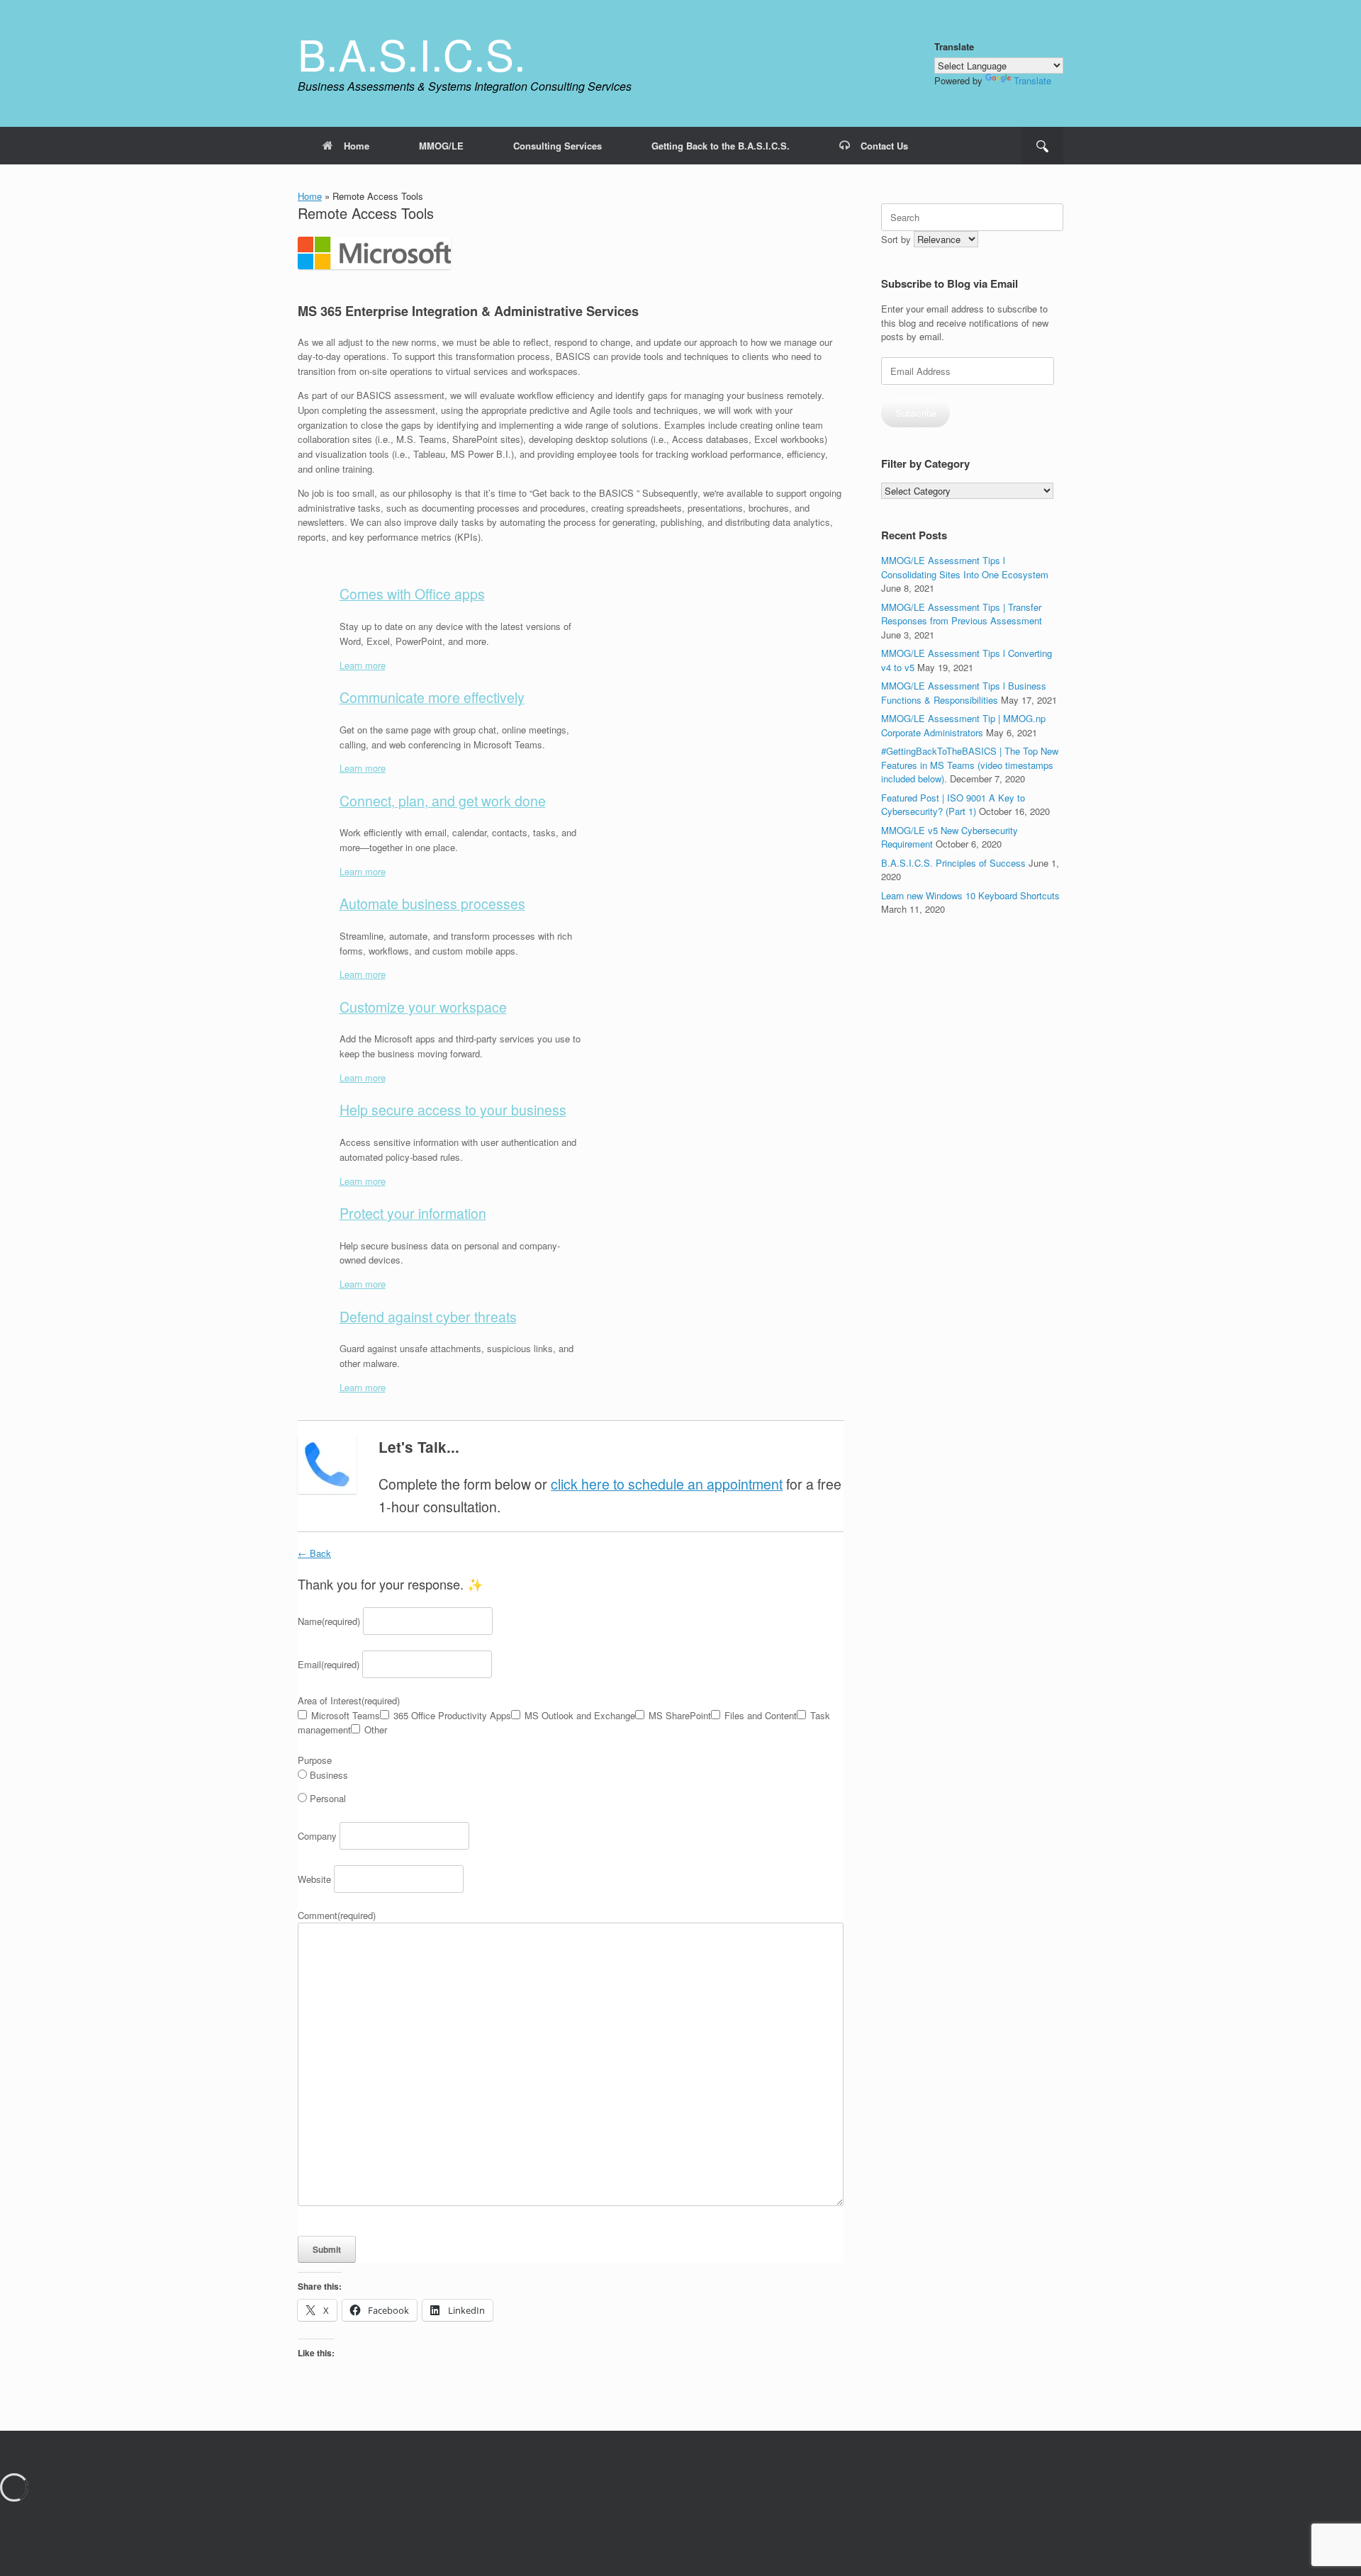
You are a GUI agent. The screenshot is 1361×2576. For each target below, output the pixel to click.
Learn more (363, 665)
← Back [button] (314, 1553)
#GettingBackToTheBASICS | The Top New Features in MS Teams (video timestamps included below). (970, 765)
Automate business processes (432, 904)
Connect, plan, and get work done (443, 801)
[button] (1042, 146)
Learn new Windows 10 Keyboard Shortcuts (970, 895)
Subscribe (916, 413)
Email (329, 1664)
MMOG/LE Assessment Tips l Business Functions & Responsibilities (964, 693)
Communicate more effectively (432, 697)
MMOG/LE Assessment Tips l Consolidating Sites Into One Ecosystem (965, 567)
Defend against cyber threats (428, 1317)
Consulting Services (558, 146)
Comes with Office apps (412, 594)
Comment (337, 1915)
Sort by (897, 239)
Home (357, 146)
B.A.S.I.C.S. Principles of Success (953, 863)
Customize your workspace (423, 1007)
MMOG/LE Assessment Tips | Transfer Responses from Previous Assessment (962, 614)
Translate (1032, 80)
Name (329, 1621)
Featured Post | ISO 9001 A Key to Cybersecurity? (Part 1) (953, 805)
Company (317, 1836)
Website (314, 1879)
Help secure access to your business (453, 1110)
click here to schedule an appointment (667, 1484)
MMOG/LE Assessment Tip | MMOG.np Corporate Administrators (963, 725)
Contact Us (884, 146)
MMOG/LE (441, 146)
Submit (327, 2249)
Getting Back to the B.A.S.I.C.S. (721, 146)
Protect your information (413, 1213)
